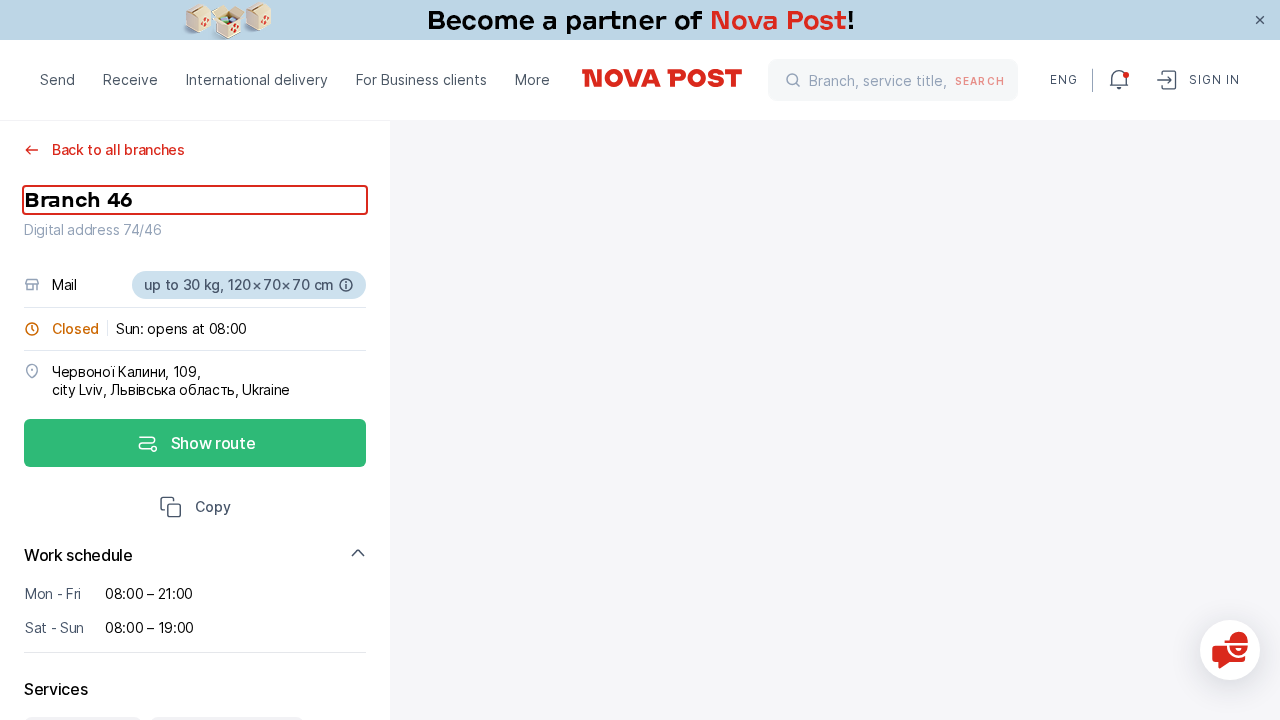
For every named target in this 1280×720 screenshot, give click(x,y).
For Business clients (421, 79)
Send (57, 79)
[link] (640, 20)
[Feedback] (1230, 650)
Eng (1063, 79)
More (532, 79)
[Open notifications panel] (1119, 80)
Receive (130, 79)
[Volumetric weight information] (346, 285)
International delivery (257, 79)
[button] (195, 509)
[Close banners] (1260, 20)
